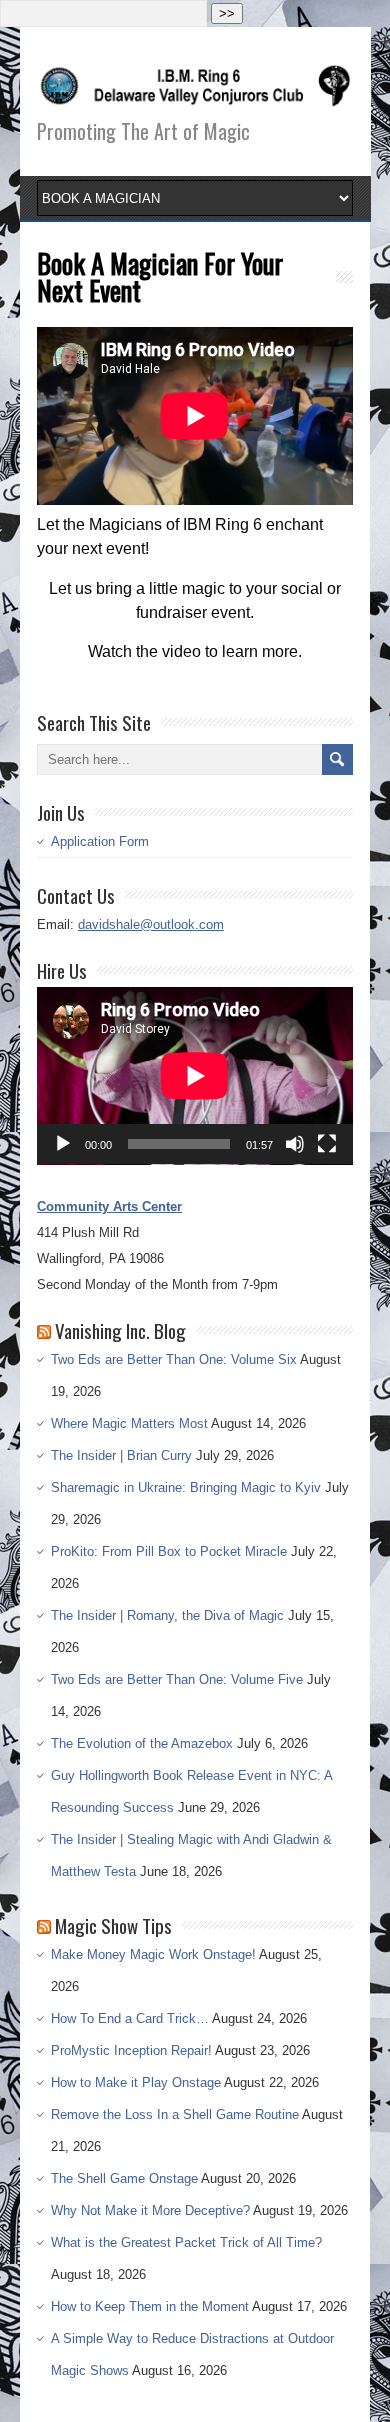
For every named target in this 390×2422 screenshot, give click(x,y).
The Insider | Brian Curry (121, 1455)
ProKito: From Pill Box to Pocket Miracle (169, 1551)
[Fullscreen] (327, 1144)
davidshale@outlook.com (151, 924)
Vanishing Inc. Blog (120, 1330)
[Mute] (295, 1144)
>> (227, 13)
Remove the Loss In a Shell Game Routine (175, 2114)
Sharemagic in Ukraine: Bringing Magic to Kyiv (186, 1487)
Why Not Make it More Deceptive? (150, 2210)
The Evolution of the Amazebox (142, 1743)
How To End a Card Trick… (130, 2018)
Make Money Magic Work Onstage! (153, 1954)
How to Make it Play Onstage (136, 2082)
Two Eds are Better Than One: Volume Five (177, 1679)
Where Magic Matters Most (129, 1423)
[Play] (63, 1144)
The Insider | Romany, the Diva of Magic (167, 1615)
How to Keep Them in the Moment (150, 2306)
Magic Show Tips (113, 1925)
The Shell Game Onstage (124, 2178)
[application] (195, 1076)
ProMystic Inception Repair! (131, 2050)
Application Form (100, 841)
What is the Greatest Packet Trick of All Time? (186, 2242)
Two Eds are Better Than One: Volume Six (174, 1359)
